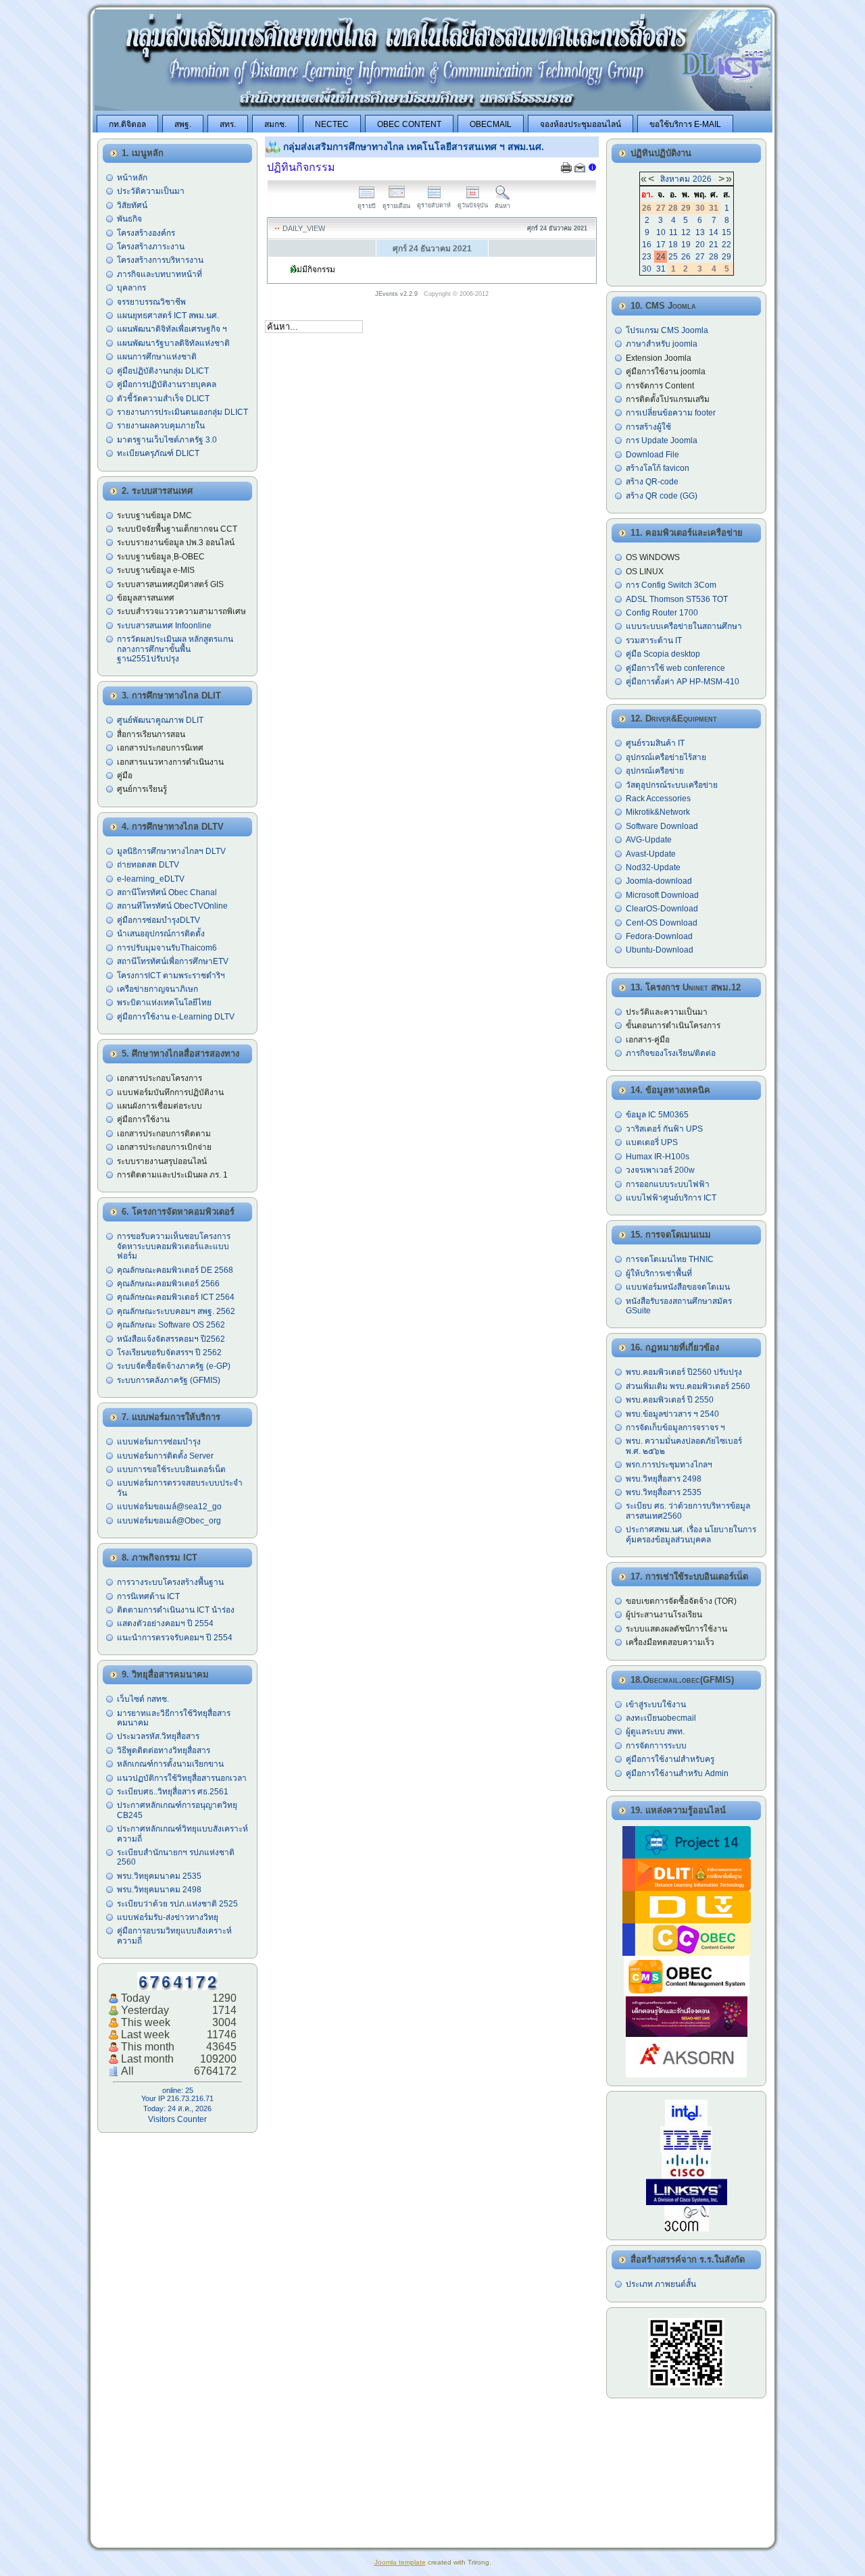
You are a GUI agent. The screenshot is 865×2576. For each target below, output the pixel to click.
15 (726, 232)
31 (661, 269)
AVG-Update (649, 840)
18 (673, 245)
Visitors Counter (177, 2119)
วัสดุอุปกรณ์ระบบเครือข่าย (672, 785)
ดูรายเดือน (396, 206)
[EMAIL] (580, 169)
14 (714, 232)
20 (700, 245)
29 (726, 257)
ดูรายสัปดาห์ (434, 205)
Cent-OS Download (662, 923)
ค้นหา (502, 206)
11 (673, 232)
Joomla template (400, 2562)
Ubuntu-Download (660, 950)
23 (647, 257)
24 (661, 257)
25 (673, 257)
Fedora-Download (659, 936)
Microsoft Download (662, 895)
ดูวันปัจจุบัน (473, 205)
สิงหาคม (675, 179)
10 (661, 232)
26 (686, 257)
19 (686, 245)
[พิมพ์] (566, 169)
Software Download (662, 826)
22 (726, 245)
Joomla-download (659, 881)
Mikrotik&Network (658, 812)
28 (714, 257)
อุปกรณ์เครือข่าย (655, 771)
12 (686, 232)
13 (700, 232)
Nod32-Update (653, 867)
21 (714, 245)
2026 (702, 179)
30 (647, 269)
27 (700, 257)
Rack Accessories (658, 799)
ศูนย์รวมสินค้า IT (655, 743)
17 (661, 245)
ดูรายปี (367, 206)
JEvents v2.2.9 (397, 294)
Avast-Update (651, 854)
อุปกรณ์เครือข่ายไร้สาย (666, 757)
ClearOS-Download (662, 909)
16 (647, 245)
